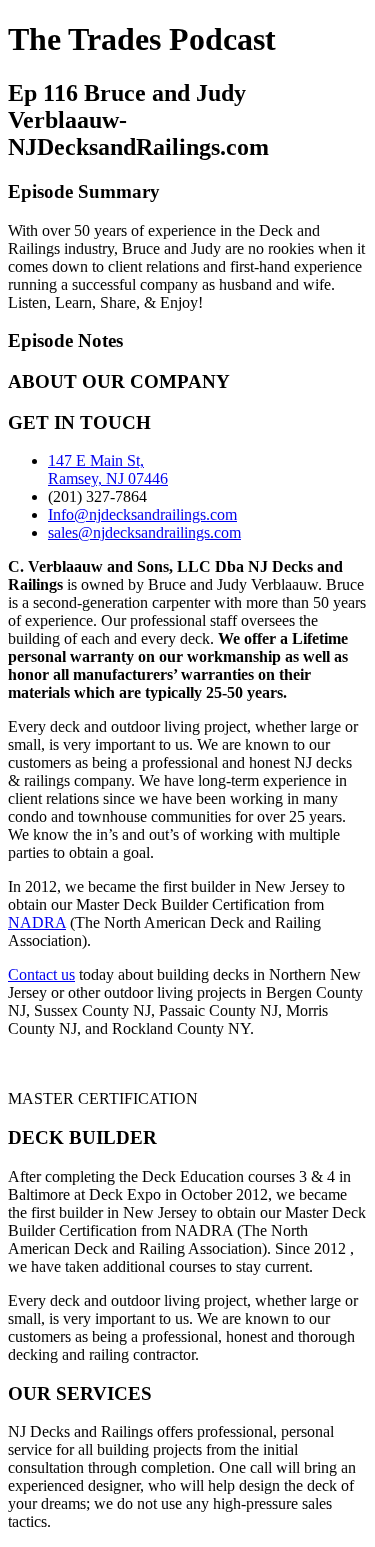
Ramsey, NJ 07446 (108, 478)
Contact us (41, 974)
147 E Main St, (96, 460)
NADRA (37, 922)
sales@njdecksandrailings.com (144, 532)
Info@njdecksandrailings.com (142, 514)
